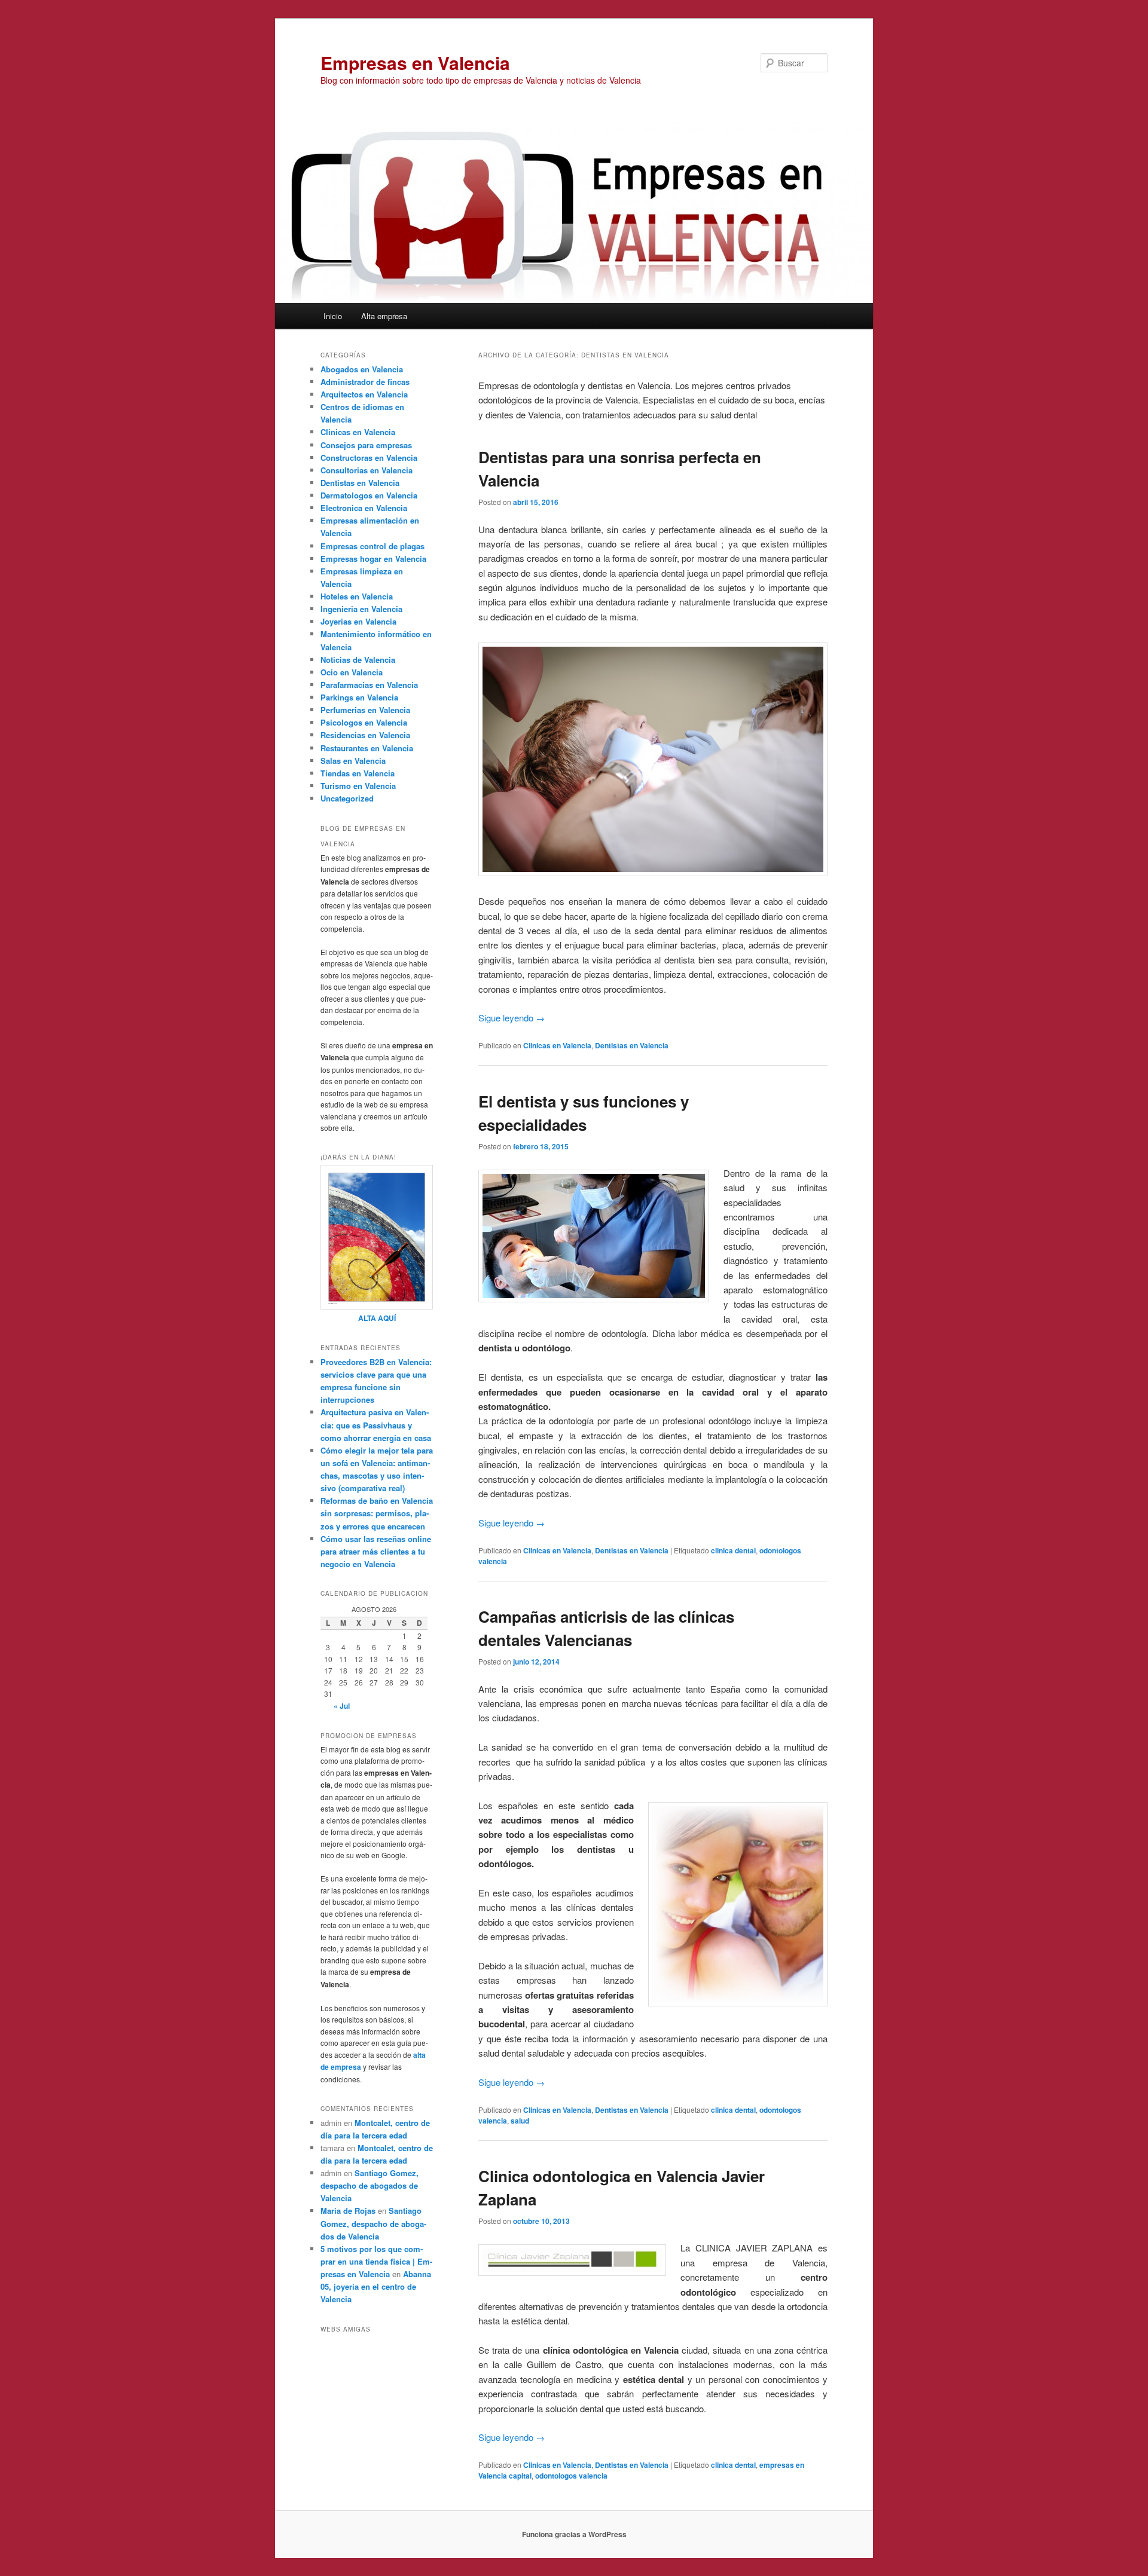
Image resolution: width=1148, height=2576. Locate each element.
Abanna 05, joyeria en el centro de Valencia (376, 2286)
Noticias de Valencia (358, 660)
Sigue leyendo (512, 1018)
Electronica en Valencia (364, 508)
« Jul (342, 1706)
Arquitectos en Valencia (364, 394)
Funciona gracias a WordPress (574, 2534)
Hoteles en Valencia (357, 596)
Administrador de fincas (365, 382)
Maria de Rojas (348, 2211)
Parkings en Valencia (359, 697)
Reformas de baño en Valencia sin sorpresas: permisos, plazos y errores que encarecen (377, 1513)
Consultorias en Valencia (367, 470)
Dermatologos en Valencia (369, 495)
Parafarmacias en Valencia (369, 685)
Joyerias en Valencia (358, 621)
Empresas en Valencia (415, 62)
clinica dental (733, 1550)
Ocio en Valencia (352, 672)
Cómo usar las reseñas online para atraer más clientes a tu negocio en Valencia (376, 1551)
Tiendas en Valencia (358, 773)
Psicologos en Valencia (364, 722)
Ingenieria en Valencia (361, 609)
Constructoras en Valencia (369, 458)
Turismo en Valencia (358, 786)
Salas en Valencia (353, 761)
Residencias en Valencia (365, 735)
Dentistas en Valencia (632, 1045)
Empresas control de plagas (373, 546)
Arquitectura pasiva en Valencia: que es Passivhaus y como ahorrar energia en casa (376, 1425)
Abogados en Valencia (362, 369)
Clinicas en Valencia (557, 1045)
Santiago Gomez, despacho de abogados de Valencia (370, 2185)
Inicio (333, 316)
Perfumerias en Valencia (365, 710)
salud (520, 2121)
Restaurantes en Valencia (367, 748)
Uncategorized (347, 798)
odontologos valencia (571, 2476)
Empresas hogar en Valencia (373, 559)
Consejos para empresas (366, 445)
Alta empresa (384, 316)
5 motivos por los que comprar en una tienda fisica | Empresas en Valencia (376, 2261)
